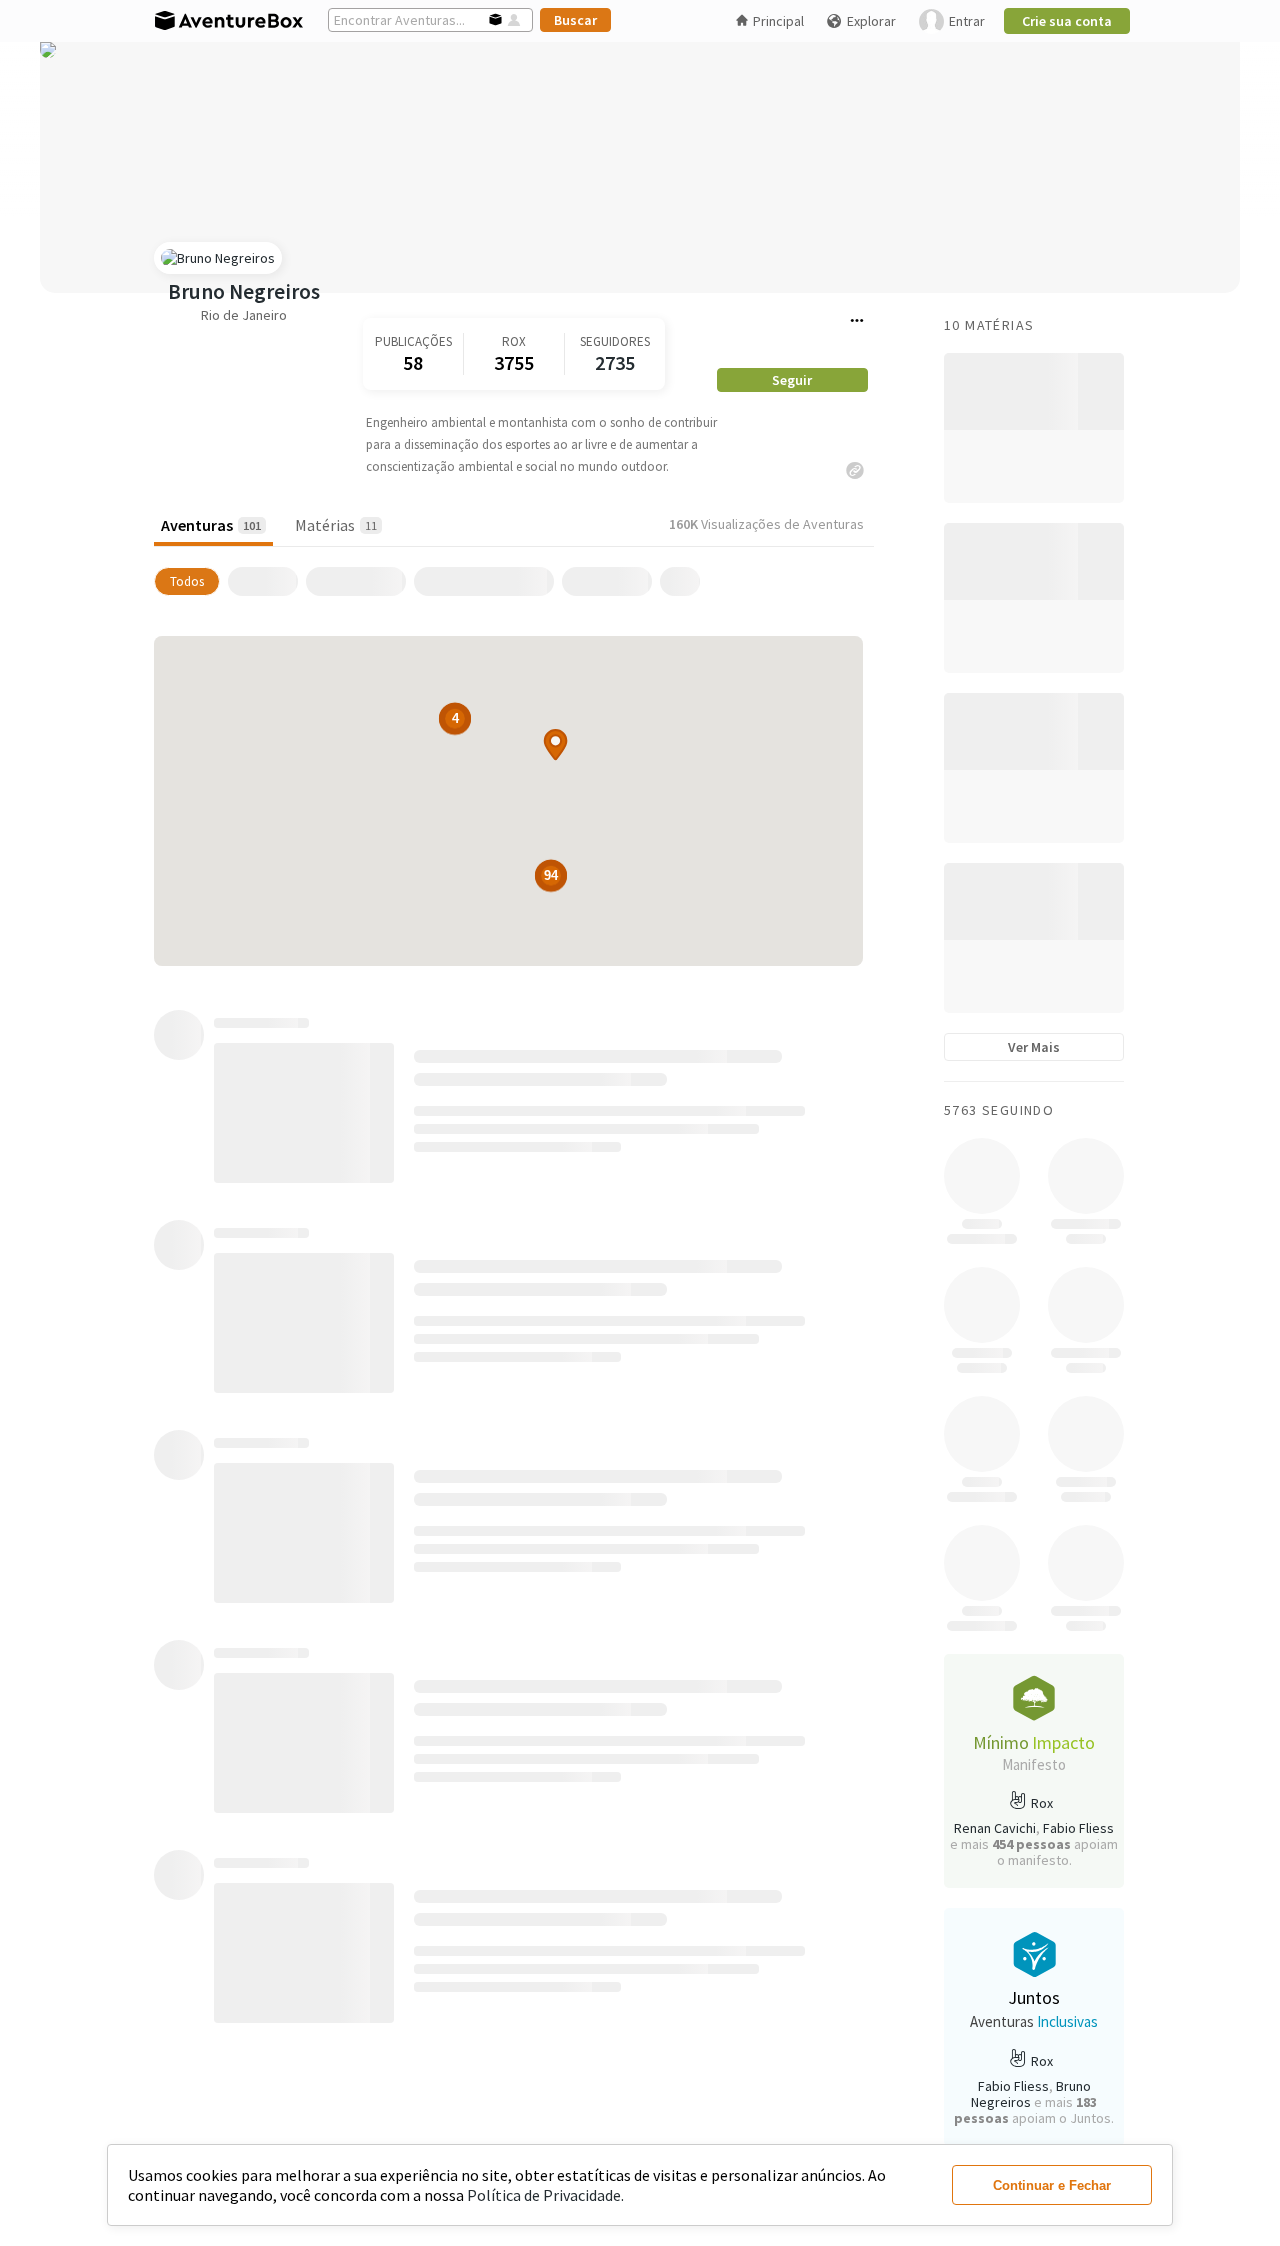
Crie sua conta (1067, 21)
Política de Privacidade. (545, 2195)
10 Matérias (989, 325)
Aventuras (211, 525)
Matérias (336, 525)
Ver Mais (1034, 1047)
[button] (555, 744)
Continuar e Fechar (1052, 2185)
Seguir (792, 380)
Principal (778, 21)
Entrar (967, 21)
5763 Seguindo (999, 1110)
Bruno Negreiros (244, 291)
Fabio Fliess (1078, 1828)
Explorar (871, 21)
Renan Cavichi (995, 1828)
